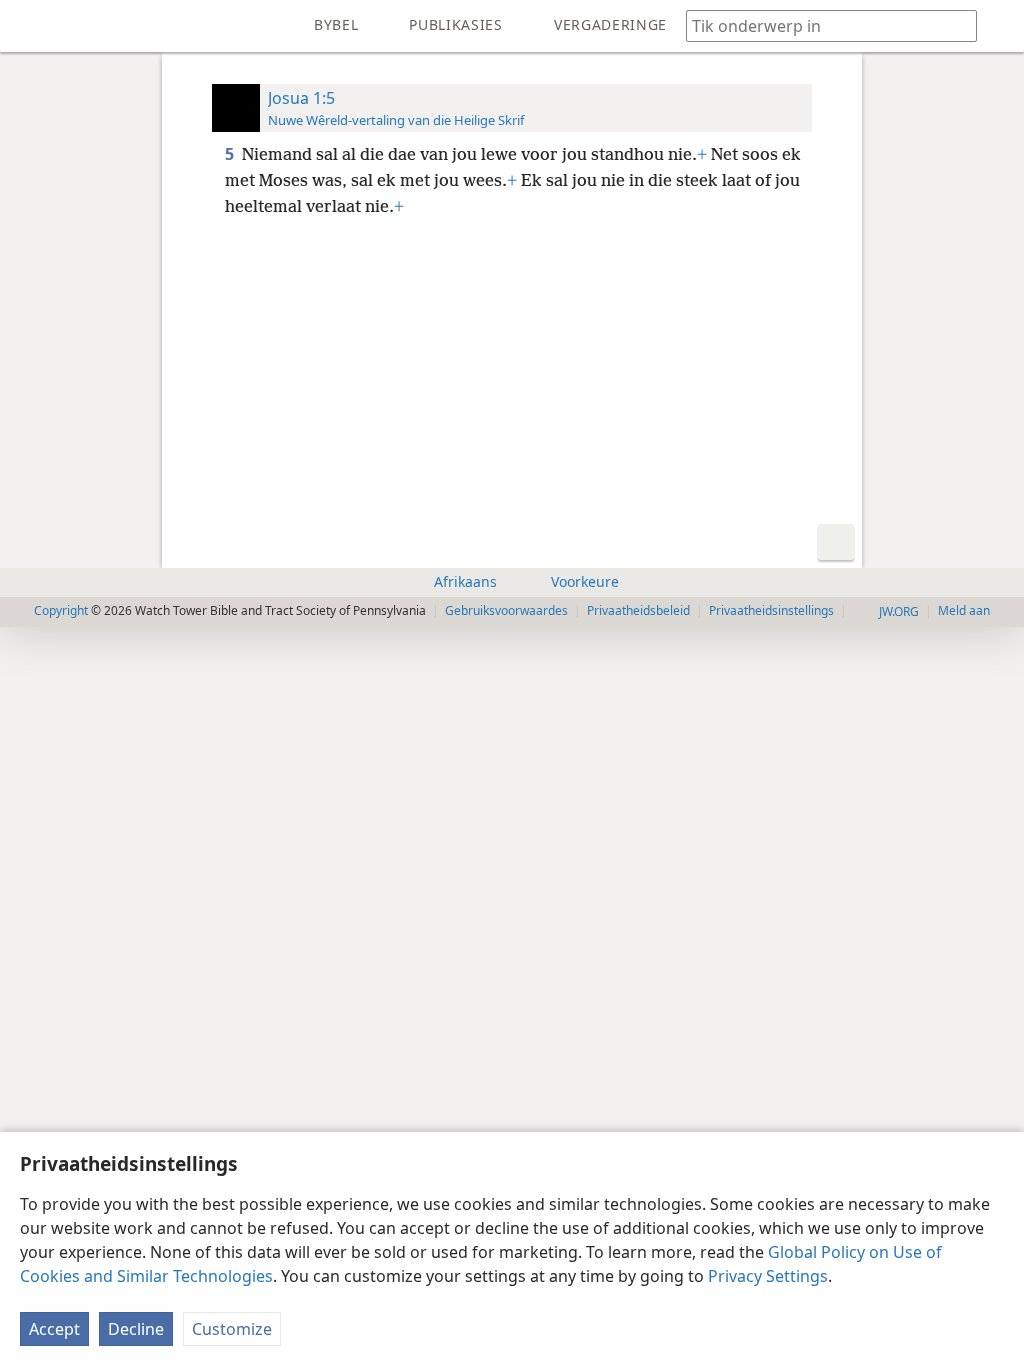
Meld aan (964, 610)
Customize (232, 1329)
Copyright (61, 610)
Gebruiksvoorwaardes (506, 610)
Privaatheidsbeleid (638, 610)
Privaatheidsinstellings (771, 610)
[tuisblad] (30, 26)
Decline (136, 1329)
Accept (54, 1329)
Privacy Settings (768, 1276)
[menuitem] (30, 26)
